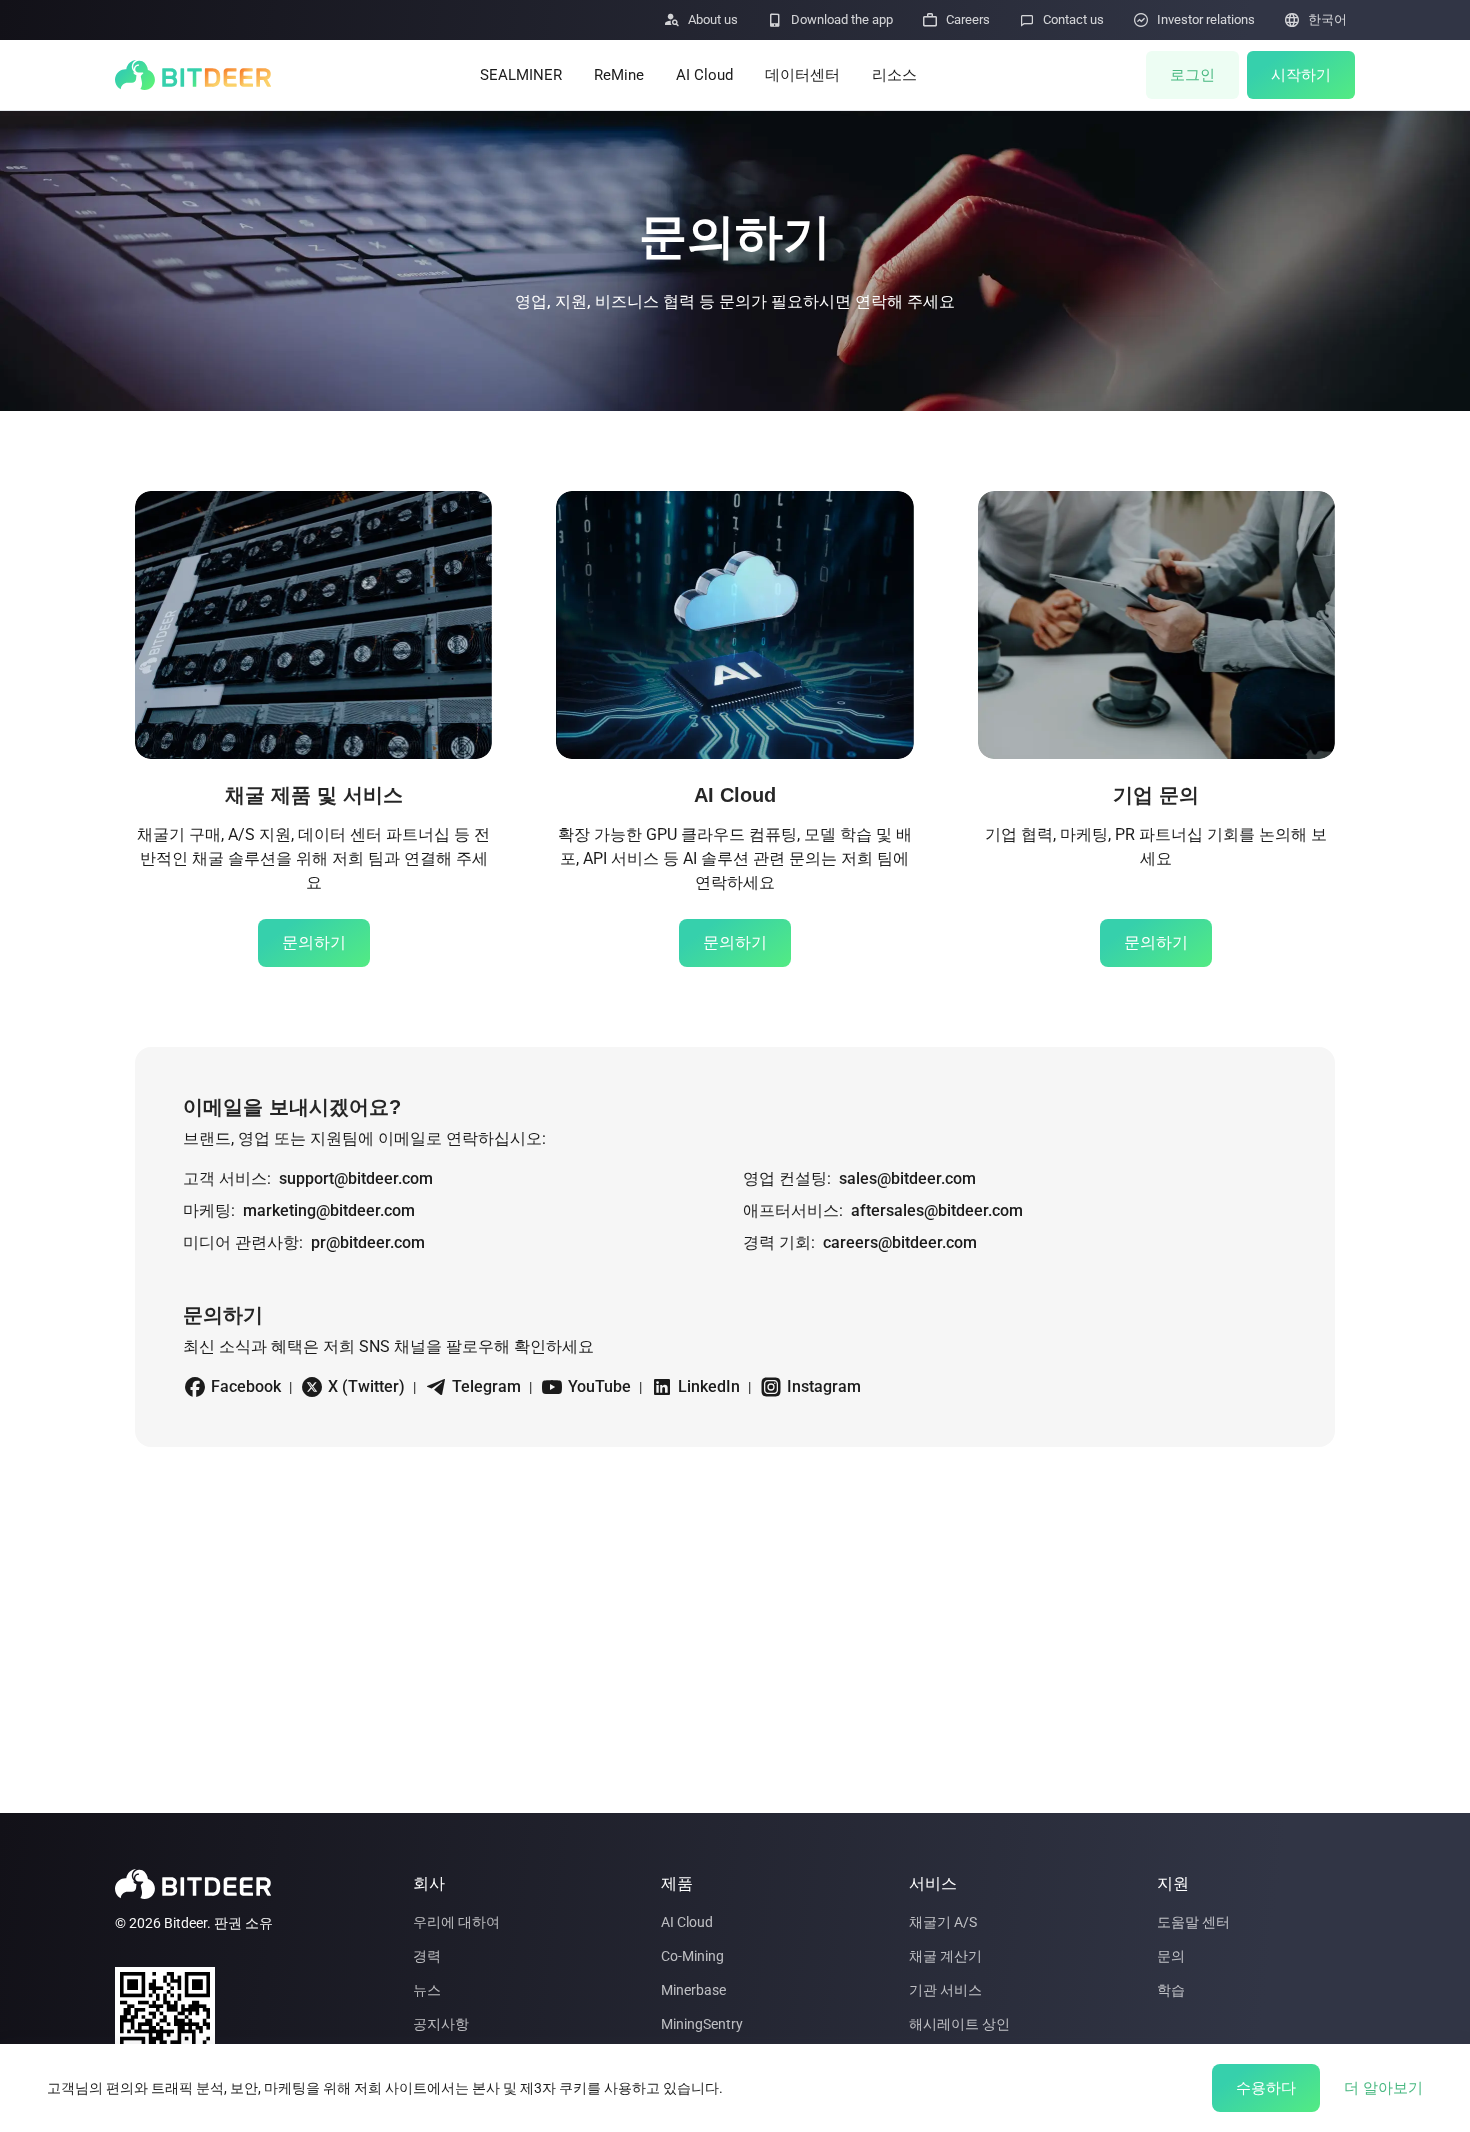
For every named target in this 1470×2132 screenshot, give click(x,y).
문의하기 (314, 942)
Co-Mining (692, 1956)
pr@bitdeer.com (368, 1242)
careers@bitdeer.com (900, 1242)
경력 (427, 1956)
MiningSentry (702, 2024)
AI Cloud (704, 75)
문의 (1171, 1956)
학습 (1171, 1990)
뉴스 (427, 1990)
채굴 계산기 (945, 1956)
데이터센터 (802, 75)
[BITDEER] (193, 75)
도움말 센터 (1193, 1922)
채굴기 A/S (943, 1922)
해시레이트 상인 (959, 2024)
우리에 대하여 (456, 1922)
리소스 (894, 75)
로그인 (1192, 75)
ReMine (619, 75)
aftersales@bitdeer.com (937, 1210)
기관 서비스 (945, 1990)
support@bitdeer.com (356, 1178)
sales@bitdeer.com (907, 1178)
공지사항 (441, 2024)
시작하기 (1301, 75)
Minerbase (693, 1990)
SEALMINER (521, 75)
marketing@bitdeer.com (329, 1210)
